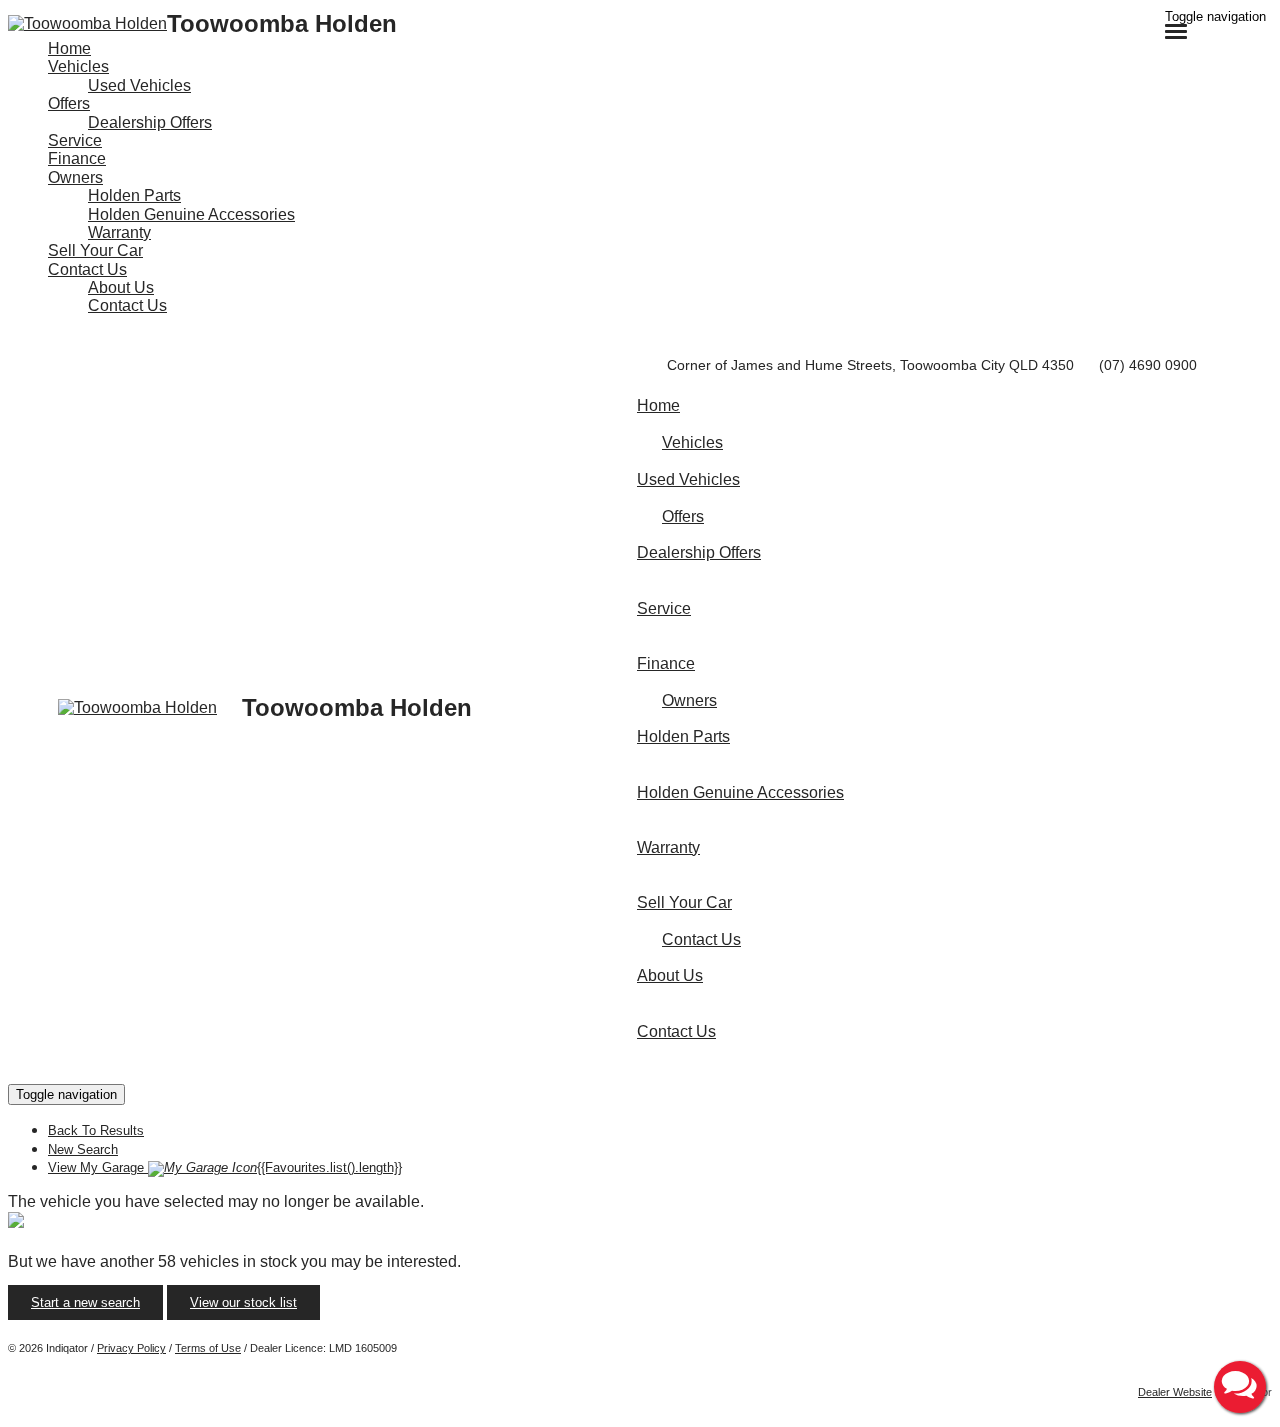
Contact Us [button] (87, 269)
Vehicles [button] (78, 66)
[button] (1240, 1387)
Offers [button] (69, 103)
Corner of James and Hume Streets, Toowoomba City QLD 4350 (870, 365)
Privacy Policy (131, 1348)
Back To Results (96, 1130)
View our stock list (243, 1302)
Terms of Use (208, 1348)
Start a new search (85, 1302)
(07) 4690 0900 (1148, 365)
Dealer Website (1175, 1392)
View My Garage (225, 1167)
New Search (83, 1149)
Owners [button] (75, 177)
